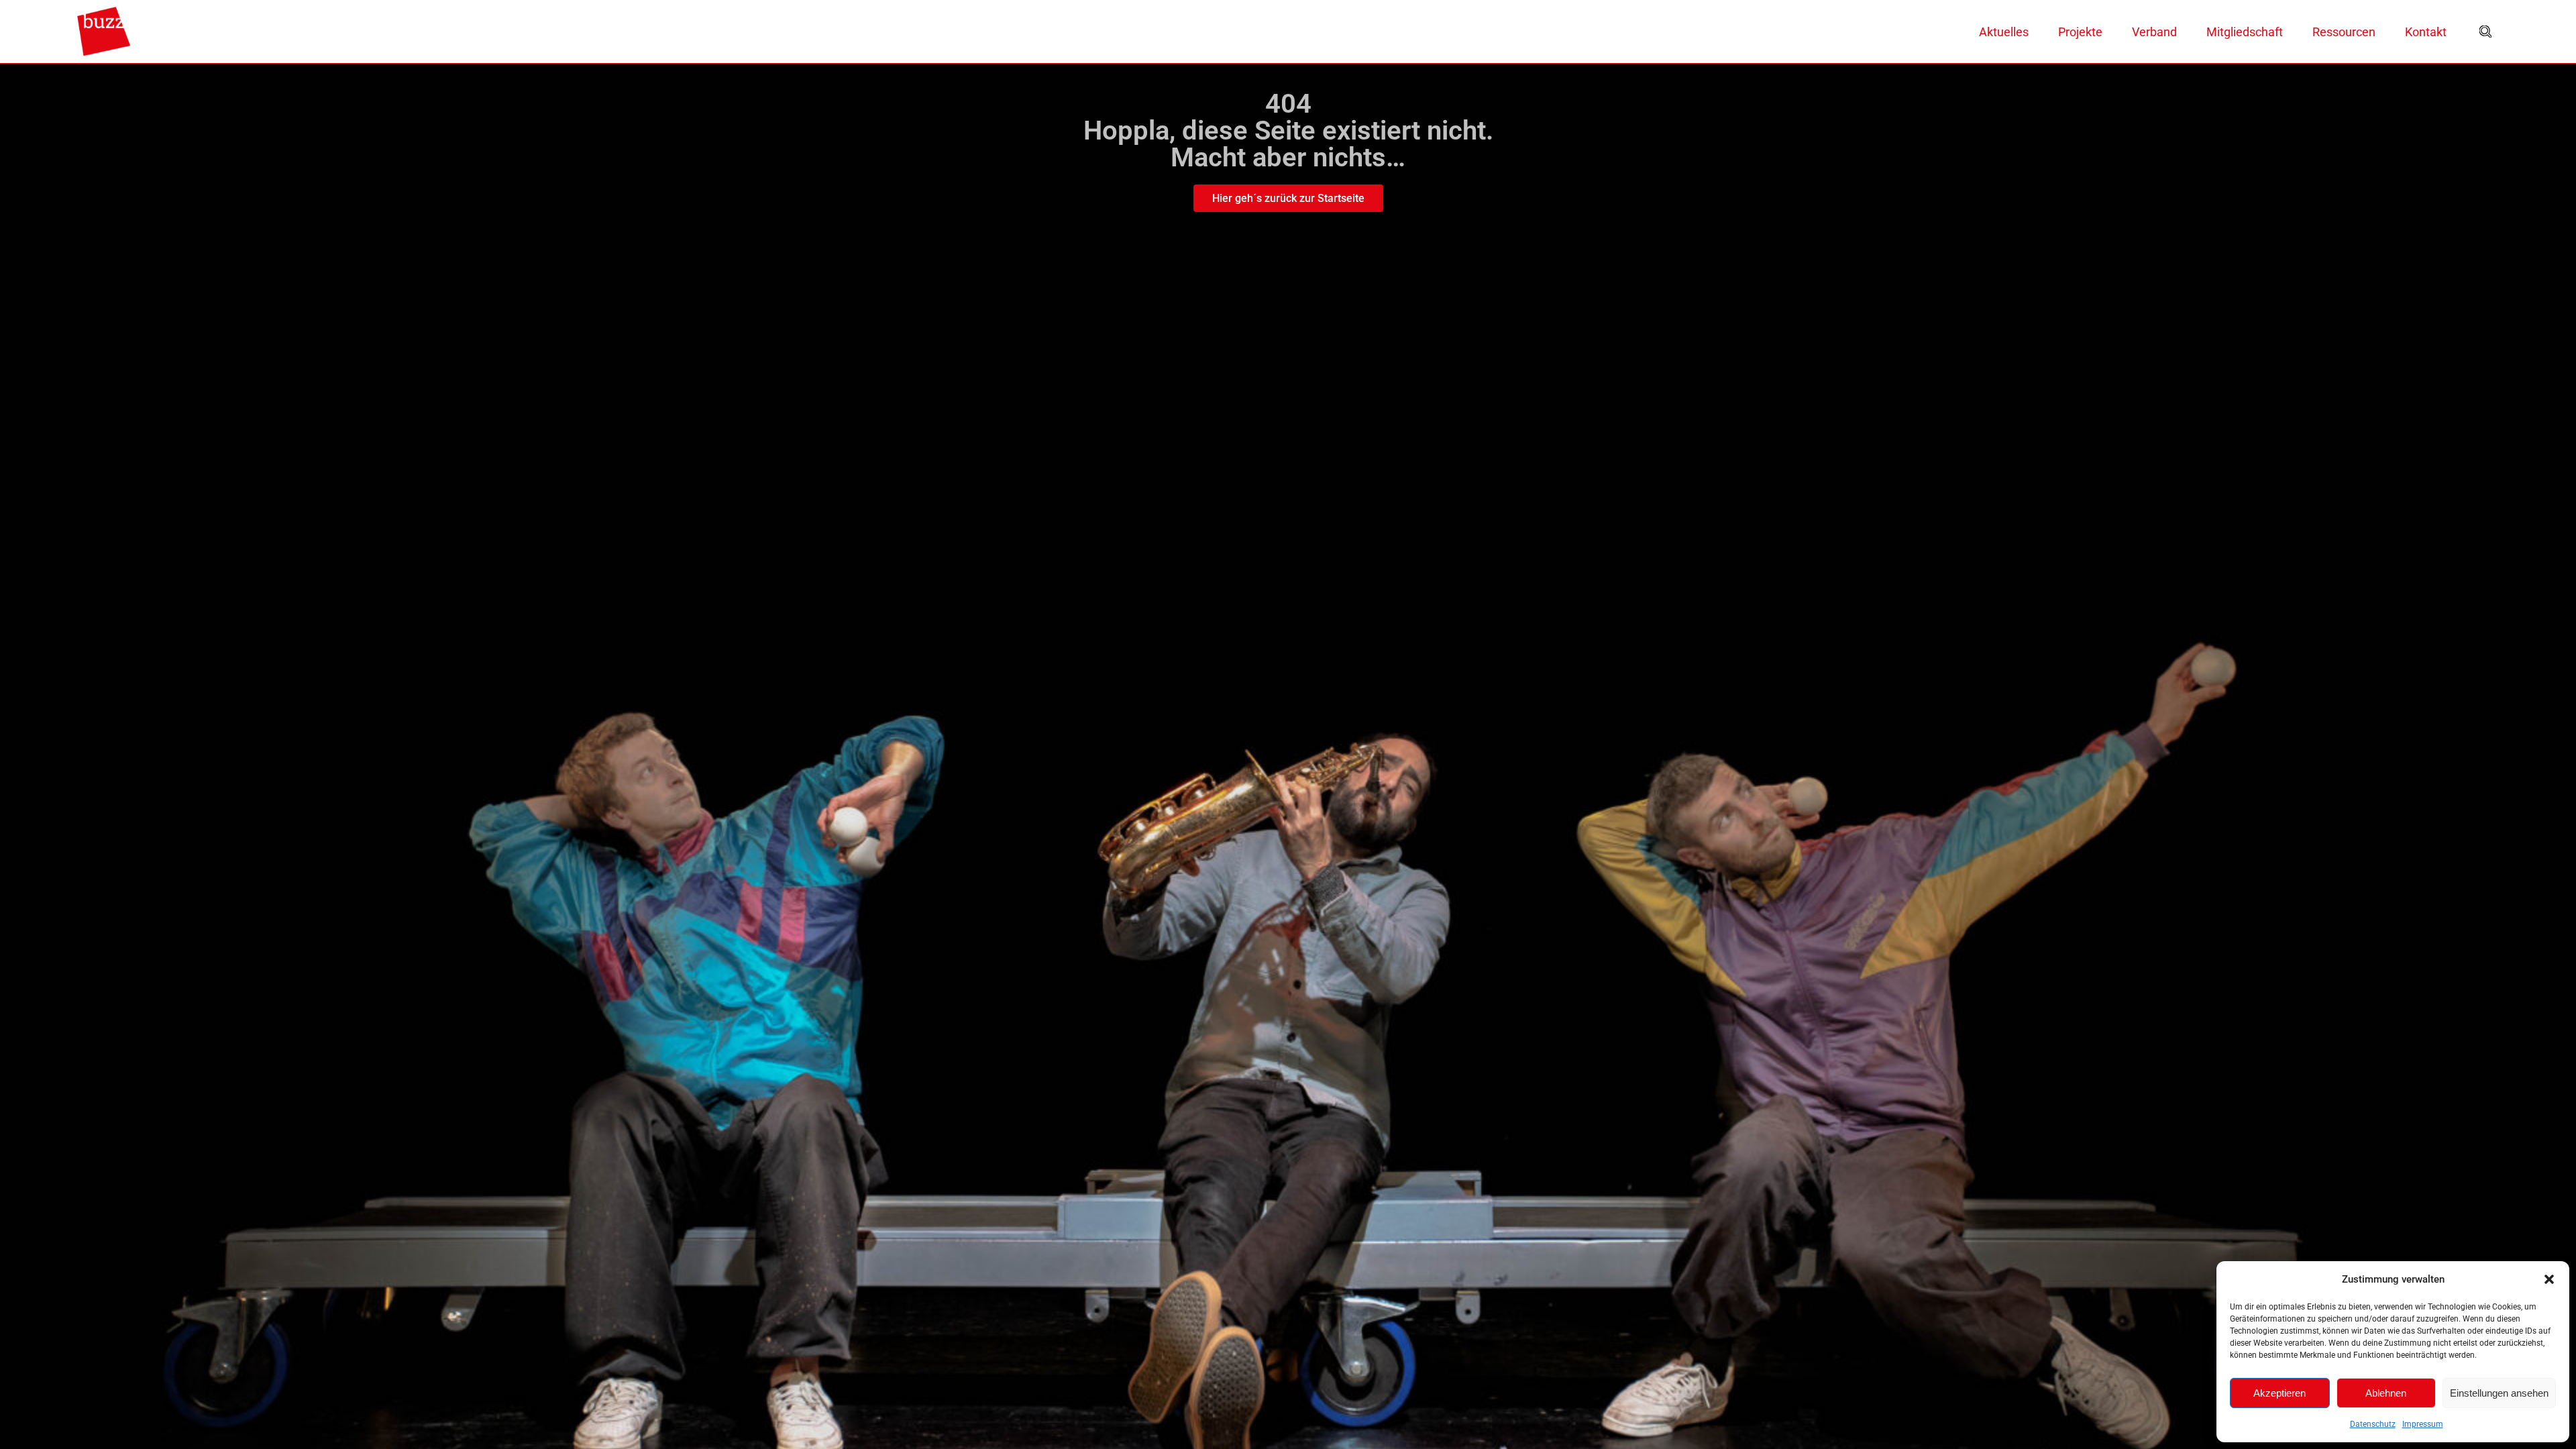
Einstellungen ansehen (2499, 1393)
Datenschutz (2373, 1424)
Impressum (2423, 1424)
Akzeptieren (2279, 1393)
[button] (2549, 1279)
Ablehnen (2386, 1393)
